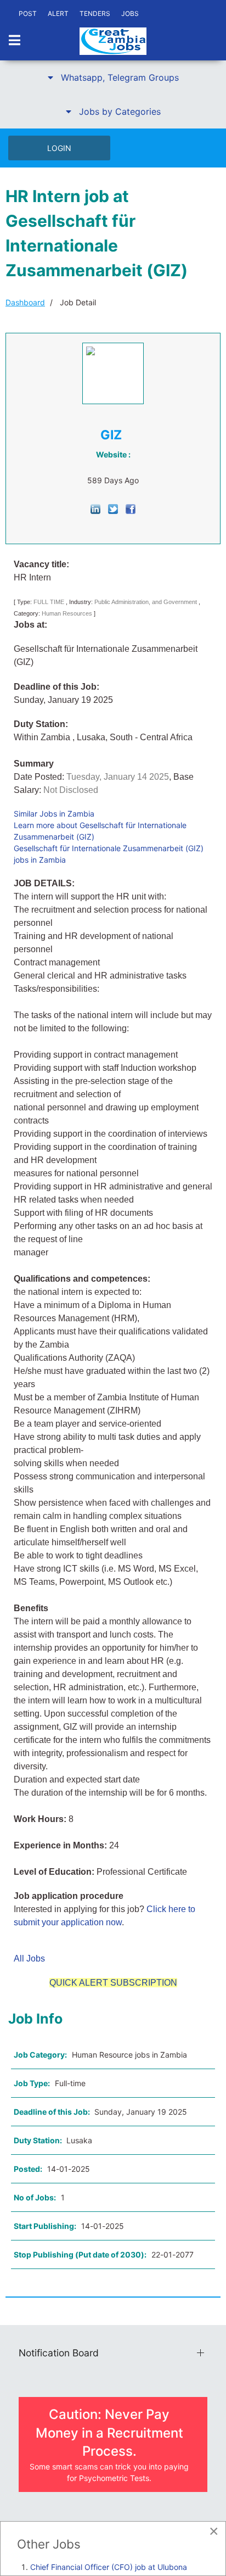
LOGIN (59, 148)
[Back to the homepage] (113, 41)
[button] (113, 77)
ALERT (58, 13)
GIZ (111, 435)
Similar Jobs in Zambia (54, 814)
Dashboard (25, 302)
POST (28, 13)
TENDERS (95, 13)
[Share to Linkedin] (95, 508)
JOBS (130, 13)
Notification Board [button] (59, 2353)
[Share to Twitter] (113, 508)
